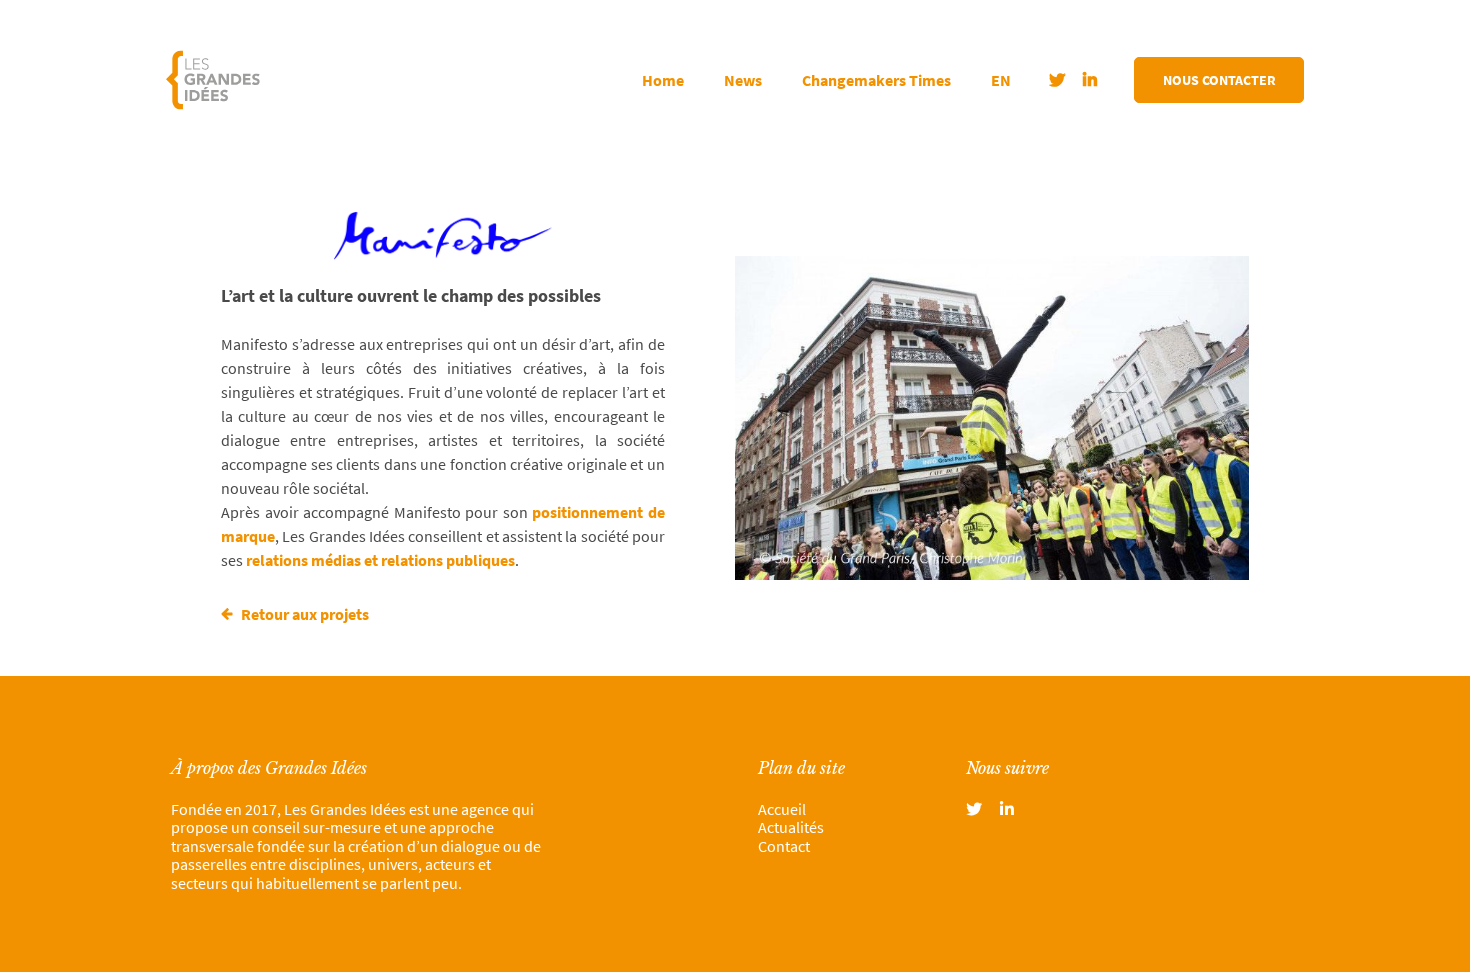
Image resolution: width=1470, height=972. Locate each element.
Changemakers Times (876, 80)
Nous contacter (1219, 80)
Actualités (791, 827)
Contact (784, 846)
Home (663, 80)
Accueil (782, 809)
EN (1001, 80)
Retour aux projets (303, 614)
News (743, 80)
